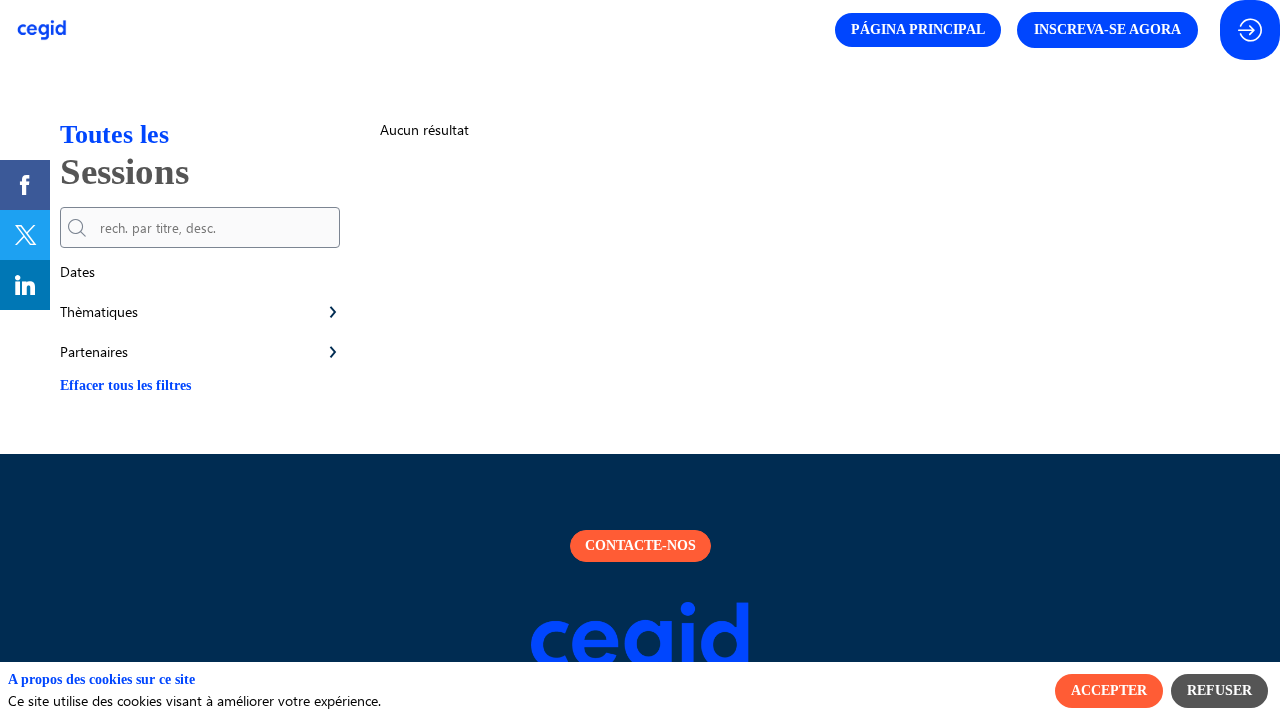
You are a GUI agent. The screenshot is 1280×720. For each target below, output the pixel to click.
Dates (77, 271)
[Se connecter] (1250, 30)
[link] (25, 185)
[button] (918, 30)
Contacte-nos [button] (640, 545)
